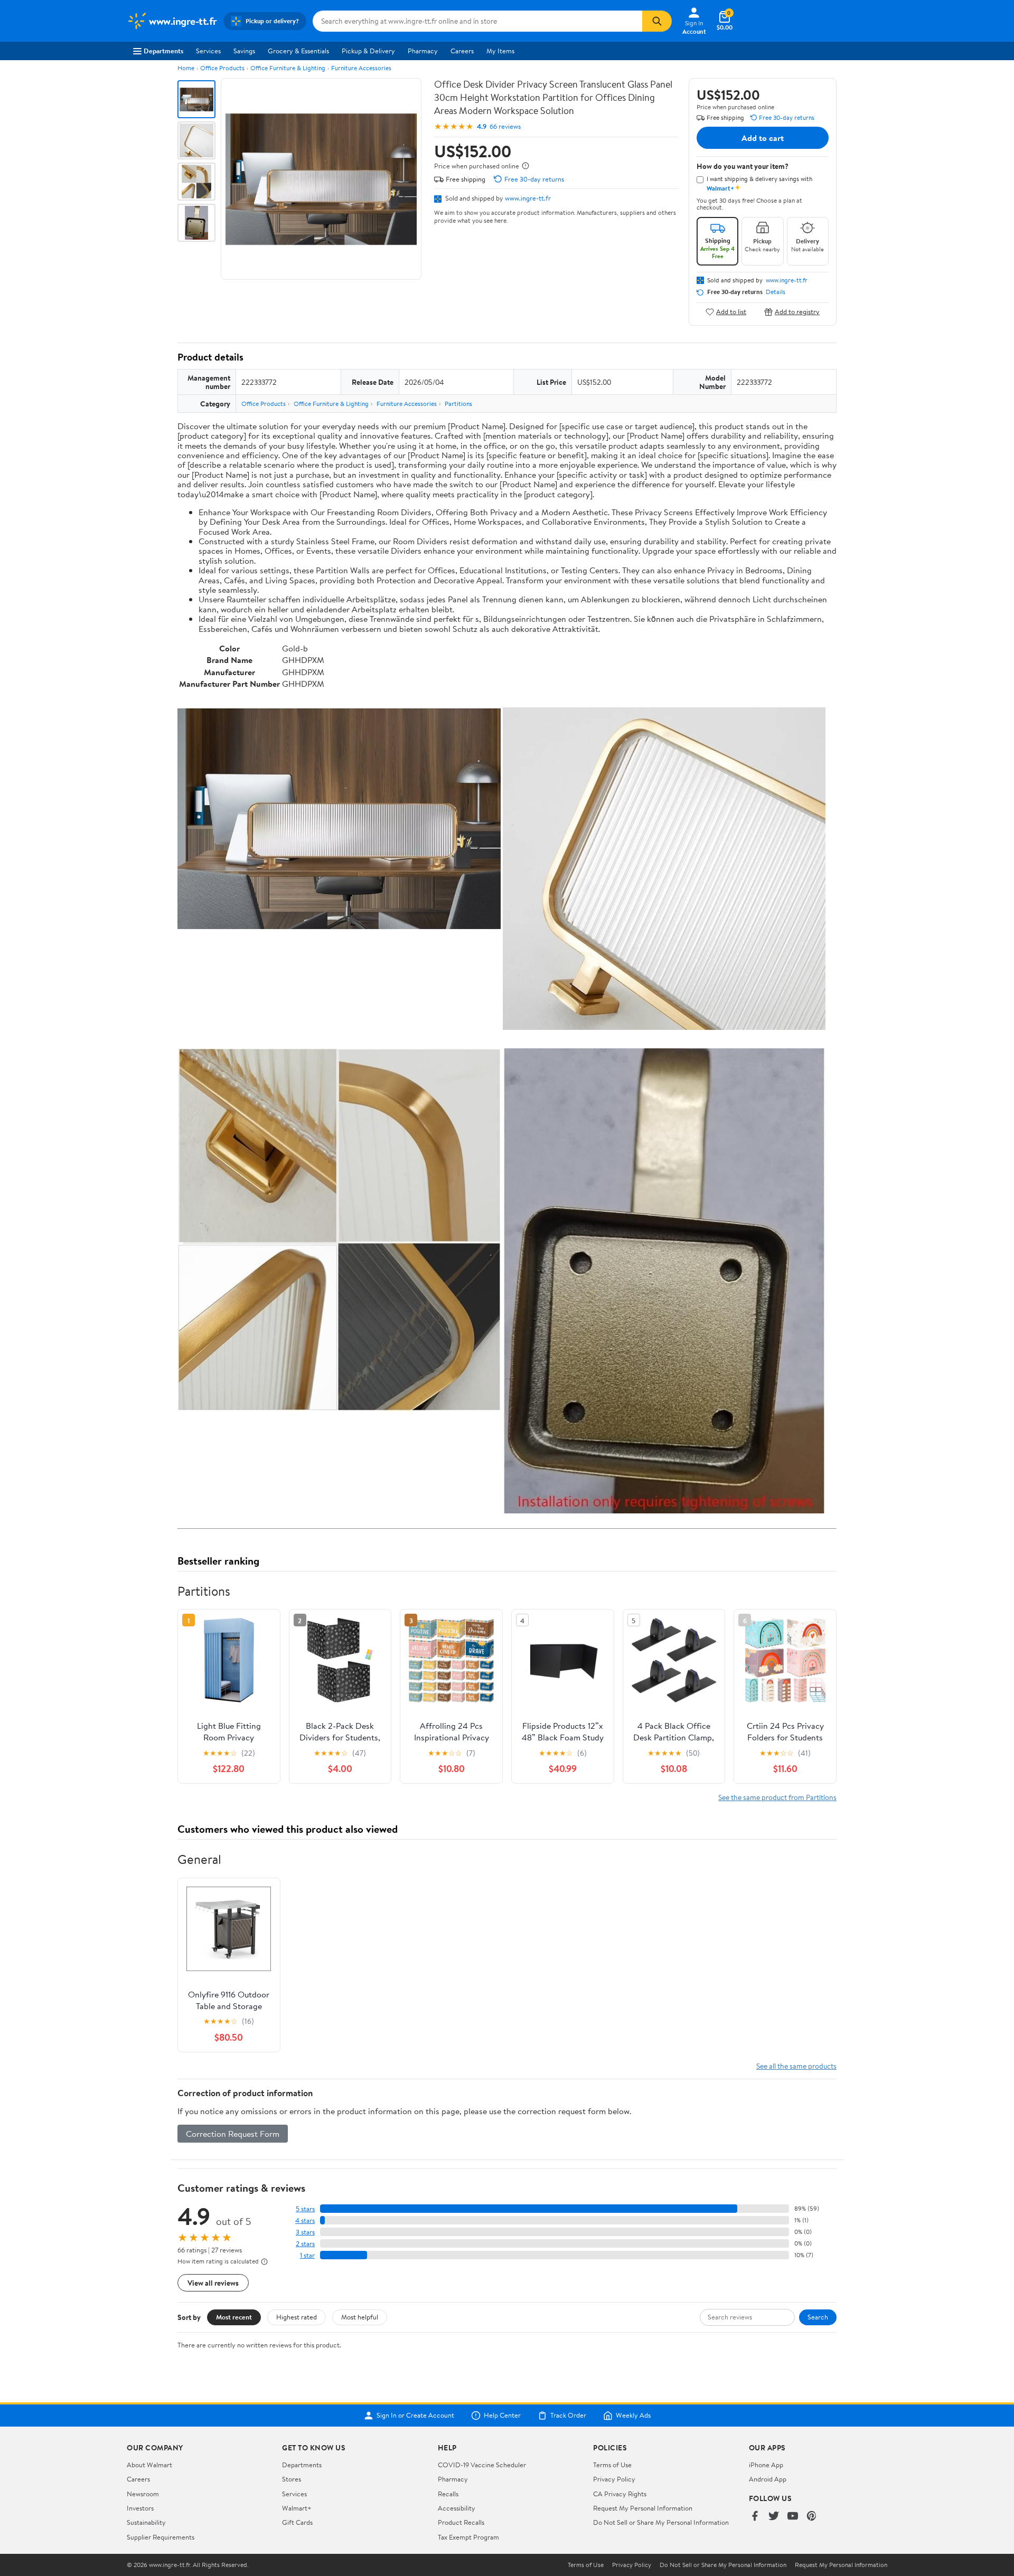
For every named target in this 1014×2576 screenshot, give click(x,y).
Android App (768, 2479)
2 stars (305, 2244)
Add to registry (797, 312)
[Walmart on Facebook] (755, 2517)
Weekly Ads (633, 2416)
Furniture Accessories (361, 68)
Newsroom (143, 2494)
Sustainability (146, 2522)
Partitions (458, 404)
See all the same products (796, 2066)
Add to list (731, 312)
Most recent (234, 2317)
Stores (292, 2479)
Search (818, 2317)
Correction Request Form (233, 2134)
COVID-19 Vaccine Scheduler (482, 2465)
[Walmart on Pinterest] (812, 2517)
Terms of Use (612, 2465)
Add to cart (763, 138)
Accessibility (457, 2508)
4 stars (305, 2220)
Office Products (222, 68)
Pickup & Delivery (368, 51)
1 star (307, 2255)
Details (776, 292)
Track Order (568, 2416)
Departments (163, 51)
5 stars (305, 2209)
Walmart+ (297, 2508)
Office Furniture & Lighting (288, 68)
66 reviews (505, 126)
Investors (140, 2508)
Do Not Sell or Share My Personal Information (661, 2522)
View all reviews (213, 2283)
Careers (462, 51)
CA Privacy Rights (620, 2494)
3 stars (305, 2232)
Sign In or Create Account (415, 2416)
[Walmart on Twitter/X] (774, 2517)
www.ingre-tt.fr (528, 198)
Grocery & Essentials (298, 51)
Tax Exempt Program (468, 2537)
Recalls (448, 2494)
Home (186, 68)
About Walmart (149, 2465)
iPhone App (766, 2465)
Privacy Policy (614, 2479)
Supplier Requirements (161, 2537)
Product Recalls (461, 2522)
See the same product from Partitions (777, 1797)
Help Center (502, 2416)
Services (208, 51)
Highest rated (297, 2317)
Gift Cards (297, 2522)
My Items (500, 51)
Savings (244, 51)
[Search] (657, 21)
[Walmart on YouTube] (793, 2517)
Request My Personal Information (643, 2508)
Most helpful (360, 2317)
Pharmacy (423, 51)
